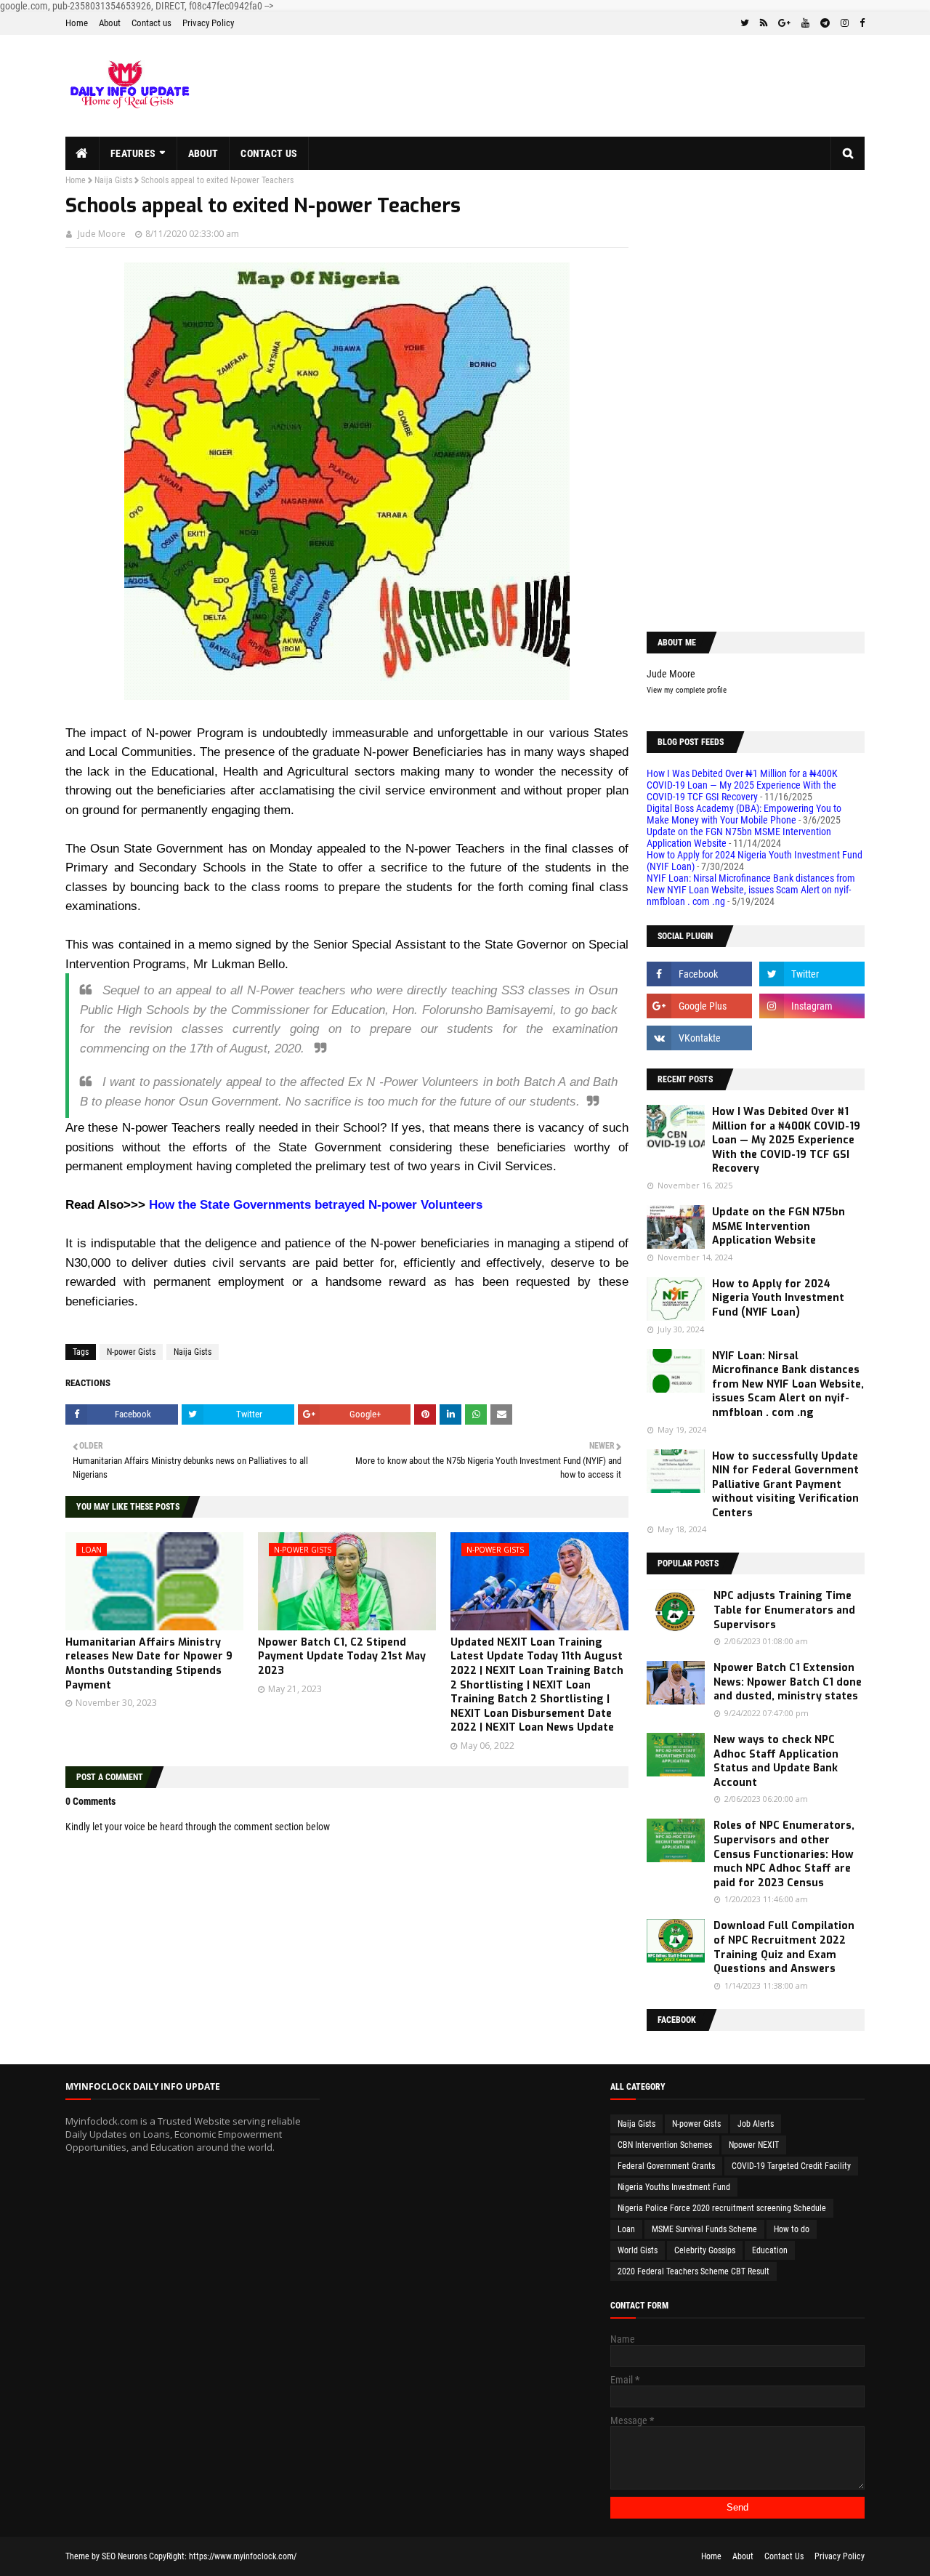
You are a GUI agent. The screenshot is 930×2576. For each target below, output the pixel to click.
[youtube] (805, 23)
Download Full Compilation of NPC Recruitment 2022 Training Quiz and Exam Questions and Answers (784, 1947)
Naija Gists (113, 180)
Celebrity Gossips (705, 2250)
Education (770, 2250)
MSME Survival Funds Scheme (704, 2229)
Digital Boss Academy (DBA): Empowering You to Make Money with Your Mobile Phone (744, 814)
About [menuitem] (203, 153)
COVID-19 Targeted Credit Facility (791, 2166)
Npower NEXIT (754, 2145)
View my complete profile (687, 690)
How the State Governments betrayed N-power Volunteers (316, 1205)
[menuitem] (82, 153)
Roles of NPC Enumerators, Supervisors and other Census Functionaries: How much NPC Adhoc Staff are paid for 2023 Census (784, 1854)
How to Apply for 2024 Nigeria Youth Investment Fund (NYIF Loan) (778, 1298)
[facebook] (860, 23)
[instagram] (845, 23)
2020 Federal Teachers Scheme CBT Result (694, 2271)
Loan (626, 2229)
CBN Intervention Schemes (665, 2145)
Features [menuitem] (133, 153)
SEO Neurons (124, 2556)
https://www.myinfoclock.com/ (243, 2556)
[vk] (699, 1038)
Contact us (151, 23)
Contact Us (784, 2556)
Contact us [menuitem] (269, 153)
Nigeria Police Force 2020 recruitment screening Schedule (722, 2208)
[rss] (764, 23)
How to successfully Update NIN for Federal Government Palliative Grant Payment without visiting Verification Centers (785, 1485)
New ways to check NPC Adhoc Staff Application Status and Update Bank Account (776, 1761)
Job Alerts (756, 2124)
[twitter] (745, 23)
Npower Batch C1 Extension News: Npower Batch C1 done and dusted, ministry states (788, 1682)
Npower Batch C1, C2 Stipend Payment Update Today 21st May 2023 (342, 1657)
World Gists (638, 2250)
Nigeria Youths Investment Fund (674, 2187)
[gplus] (784, 23)
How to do (792, 2229)
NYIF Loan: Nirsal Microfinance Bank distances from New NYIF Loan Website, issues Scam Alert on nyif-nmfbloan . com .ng (751, 890)
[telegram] (825, 23)
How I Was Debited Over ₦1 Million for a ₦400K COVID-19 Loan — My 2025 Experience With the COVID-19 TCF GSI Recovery (742, 785)
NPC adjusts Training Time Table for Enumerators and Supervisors (784, 1610)
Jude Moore (102, 234)
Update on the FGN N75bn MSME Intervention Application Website (779, 1226)
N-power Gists (131, 1352)
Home (77, 23)
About (110, 23)
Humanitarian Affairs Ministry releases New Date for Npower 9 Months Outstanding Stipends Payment (149, 1664)
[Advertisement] (756, 393)
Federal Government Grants (666, 2166)
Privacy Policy (208, 23)
